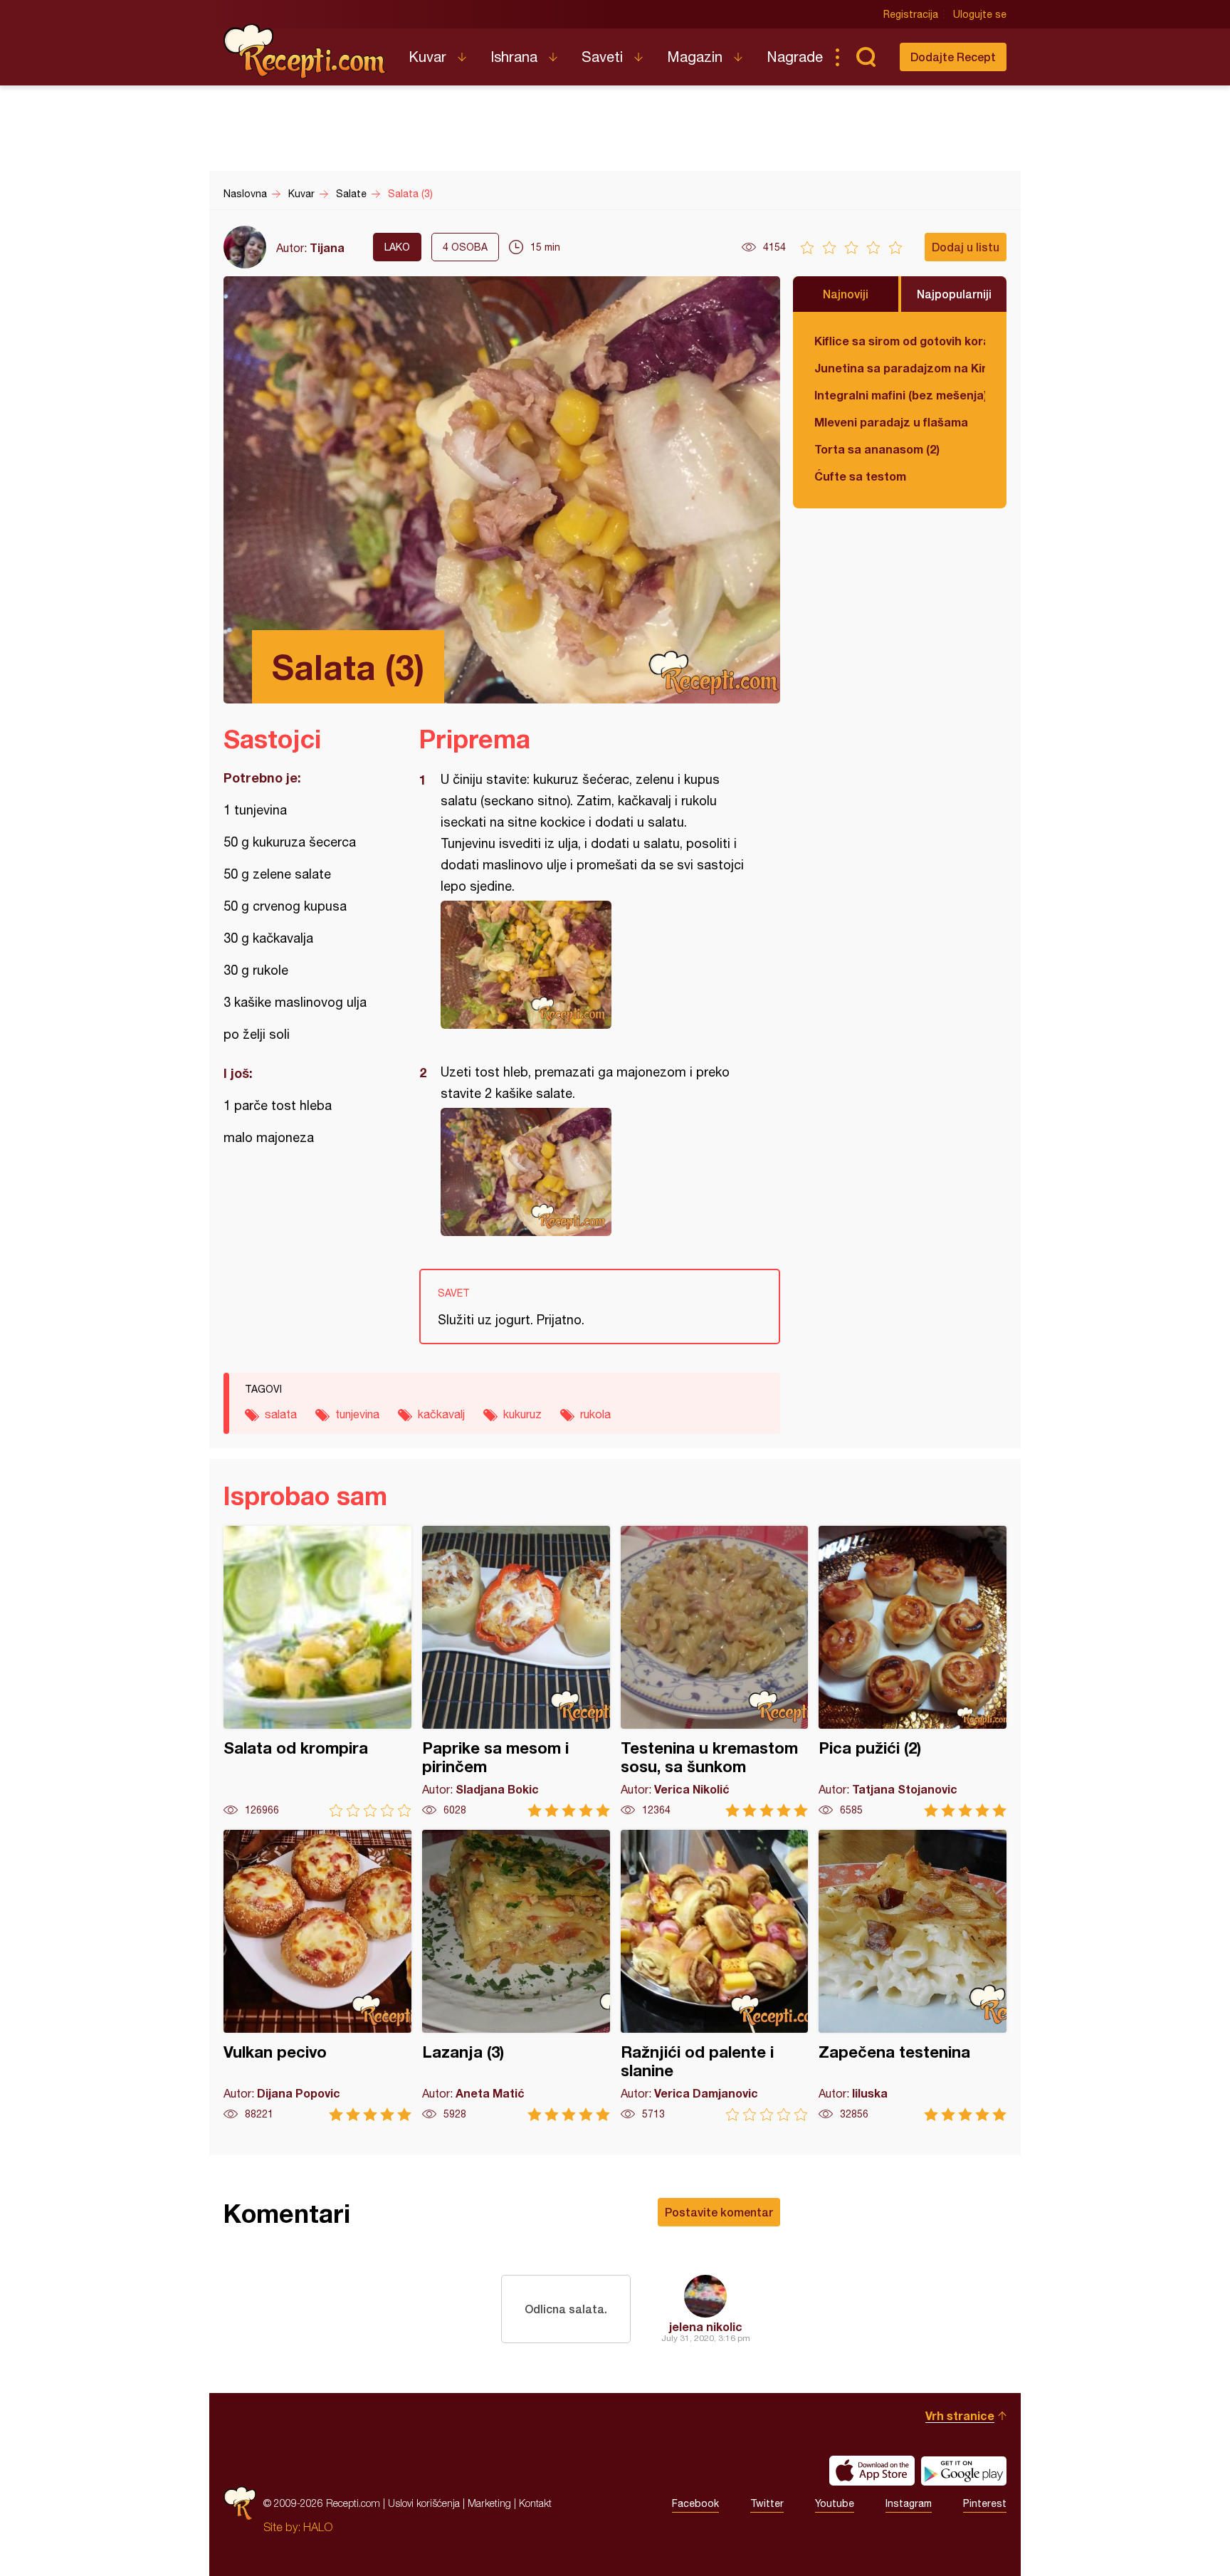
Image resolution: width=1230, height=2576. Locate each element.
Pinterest (985, 2503)
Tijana (327, 247)
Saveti (602, 57)
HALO (318, 2527)
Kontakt (535, 2503)
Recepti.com (305, 51)
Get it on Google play (964, 2471)
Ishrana (514, 57)
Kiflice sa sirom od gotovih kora (900, 341)
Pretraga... (866, 57)
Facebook (695, 2503)
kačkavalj (441, 1414)
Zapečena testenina (913, 1975)
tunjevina (357, 1414)
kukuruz (522, 1414)
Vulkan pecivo (317, 1975)
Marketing (489, 2503)
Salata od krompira (317, 1671)
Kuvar (427, 57)
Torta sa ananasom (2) (877, 449)
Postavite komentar (719, 2212)
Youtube (835, 2503)
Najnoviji (846, 294)
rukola (595, 1414)
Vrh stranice (960, 2415)
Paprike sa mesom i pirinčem (516, 1671)
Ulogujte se (980, 14)
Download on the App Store (872, 2471)
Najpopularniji (954, 294)
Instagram (909, 2503)
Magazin (695, 57)
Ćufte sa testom (860, 476)
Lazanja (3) (516, 1975)
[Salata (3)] (593, 965)
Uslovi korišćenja (424, 2503)
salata (281, 1414)
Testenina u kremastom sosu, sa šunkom (715, 1671)
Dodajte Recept (953, 57)
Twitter (767, 2503)
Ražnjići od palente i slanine (715, 1975)
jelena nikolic (706, 2326)
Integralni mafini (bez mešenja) (900, 395)
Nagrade (795, 57)
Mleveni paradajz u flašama (891, 422)
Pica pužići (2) (913, 1671)
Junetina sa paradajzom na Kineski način (900, 368)
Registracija (911, 14)
